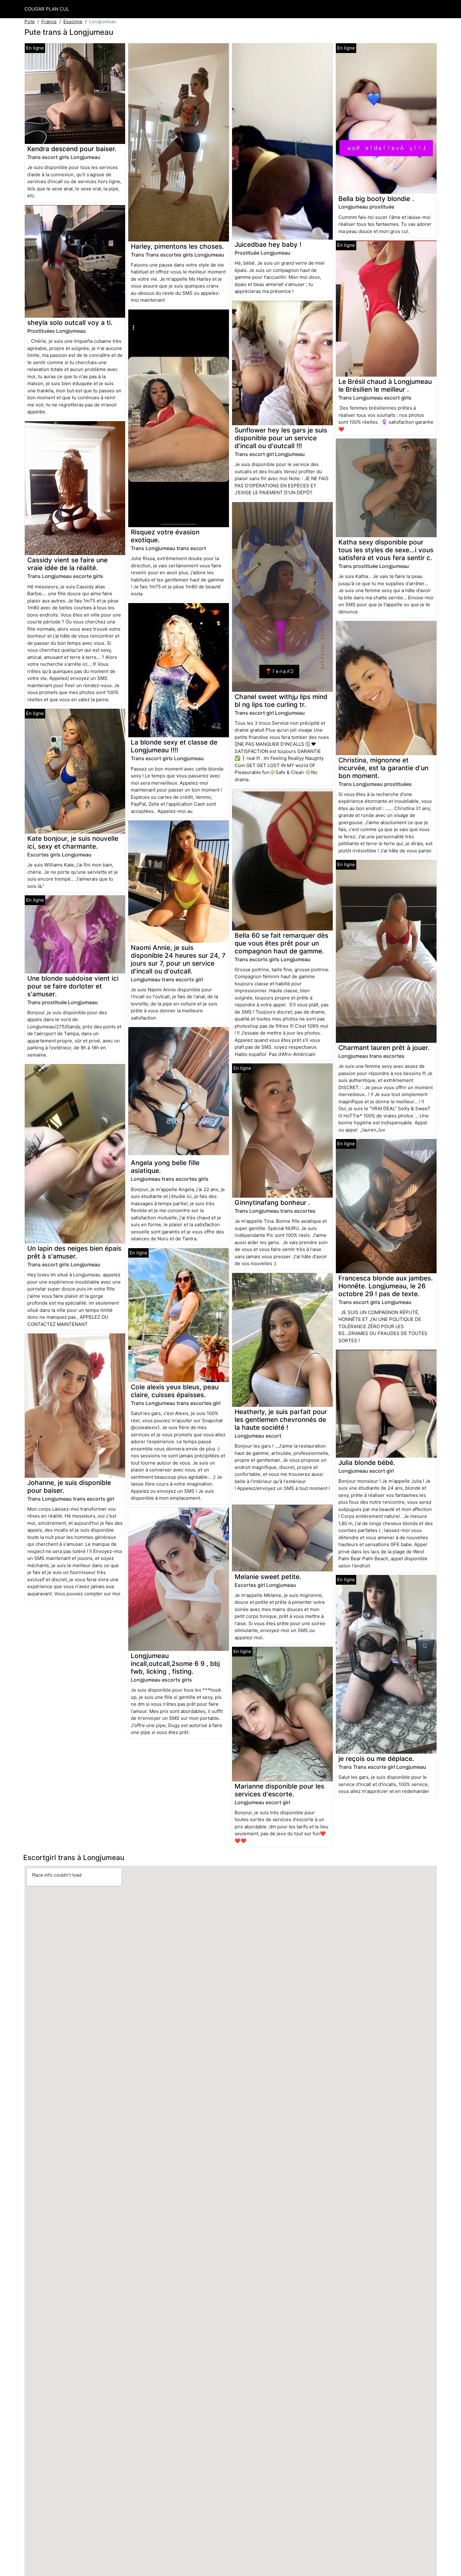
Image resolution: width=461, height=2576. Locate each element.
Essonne (73, 21)
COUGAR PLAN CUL (47, 9)
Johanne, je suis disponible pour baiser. (69, 1487)
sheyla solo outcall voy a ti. (70, 323)
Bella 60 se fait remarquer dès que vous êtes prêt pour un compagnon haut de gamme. (281, 943)
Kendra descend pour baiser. (72, 149)
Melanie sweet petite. (268, 1577)
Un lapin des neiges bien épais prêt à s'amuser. (74, 1252)
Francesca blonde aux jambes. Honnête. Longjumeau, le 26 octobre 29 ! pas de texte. (386, 1286)
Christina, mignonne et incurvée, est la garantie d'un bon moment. (383, 768)
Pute (30, 21)
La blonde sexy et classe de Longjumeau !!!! (174, 746)
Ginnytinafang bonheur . (272, 1203)
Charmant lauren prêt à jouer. (384, 1048)
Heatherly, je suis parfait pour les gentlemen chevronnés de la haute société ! (281, 1420)
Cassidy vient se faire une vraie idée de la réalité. (67, 564)
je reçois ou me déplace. (376, 1759)
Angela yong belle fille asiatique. (165, 1167)
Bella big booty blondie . (376, 199)
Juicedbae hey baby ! (268, 244)
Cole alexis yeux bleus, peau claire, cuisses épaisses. (175, 1391)
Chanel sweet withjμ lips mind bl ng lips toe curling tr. (281, 701)
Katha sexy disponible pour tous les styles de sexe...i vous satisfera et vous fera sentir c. (386, 550)
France (49, 21)
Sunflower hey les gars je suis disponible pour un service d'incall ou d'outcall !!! (281, 438)
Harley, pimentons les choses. (177, 246)
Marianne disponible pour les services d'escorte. (279, 1790)
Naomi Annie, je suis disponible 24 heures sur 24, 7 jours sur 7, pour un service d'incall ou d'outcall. (178, 959)
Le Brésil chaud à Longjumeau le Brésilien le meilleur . (385, 385)
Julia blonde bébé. (367, 1463)
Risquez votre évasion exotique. (165, 536)
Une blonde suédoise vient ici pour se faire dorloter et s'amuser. (73, 986)
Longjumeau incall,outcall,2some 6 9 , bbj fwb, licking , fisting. (175, 1664)
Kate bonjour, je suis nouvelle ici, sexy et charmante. (73, 842)
